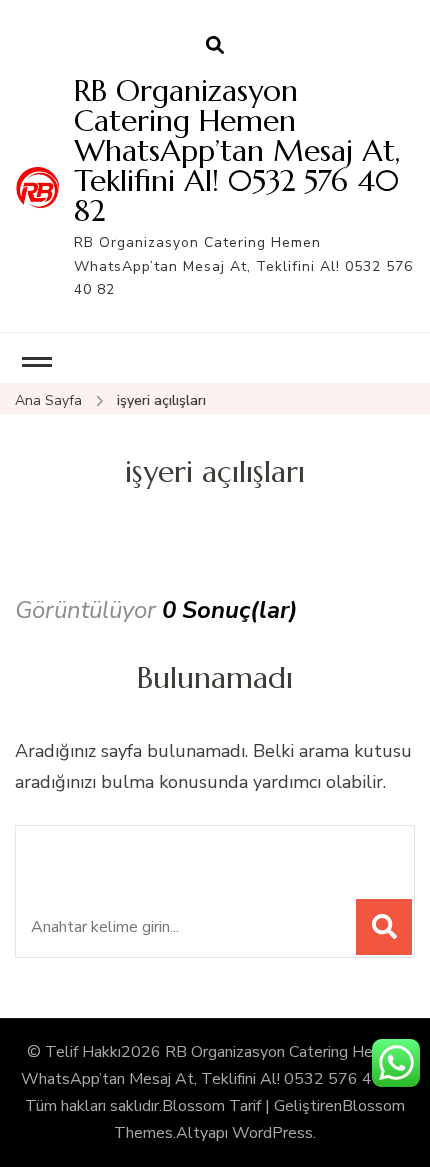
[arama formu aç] (215, 46)
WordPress (272, 1133)
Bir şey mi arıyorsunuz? (168, 851)
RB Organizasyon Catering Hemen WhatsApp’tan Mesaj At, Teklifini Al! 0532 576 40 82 (237, 150)
